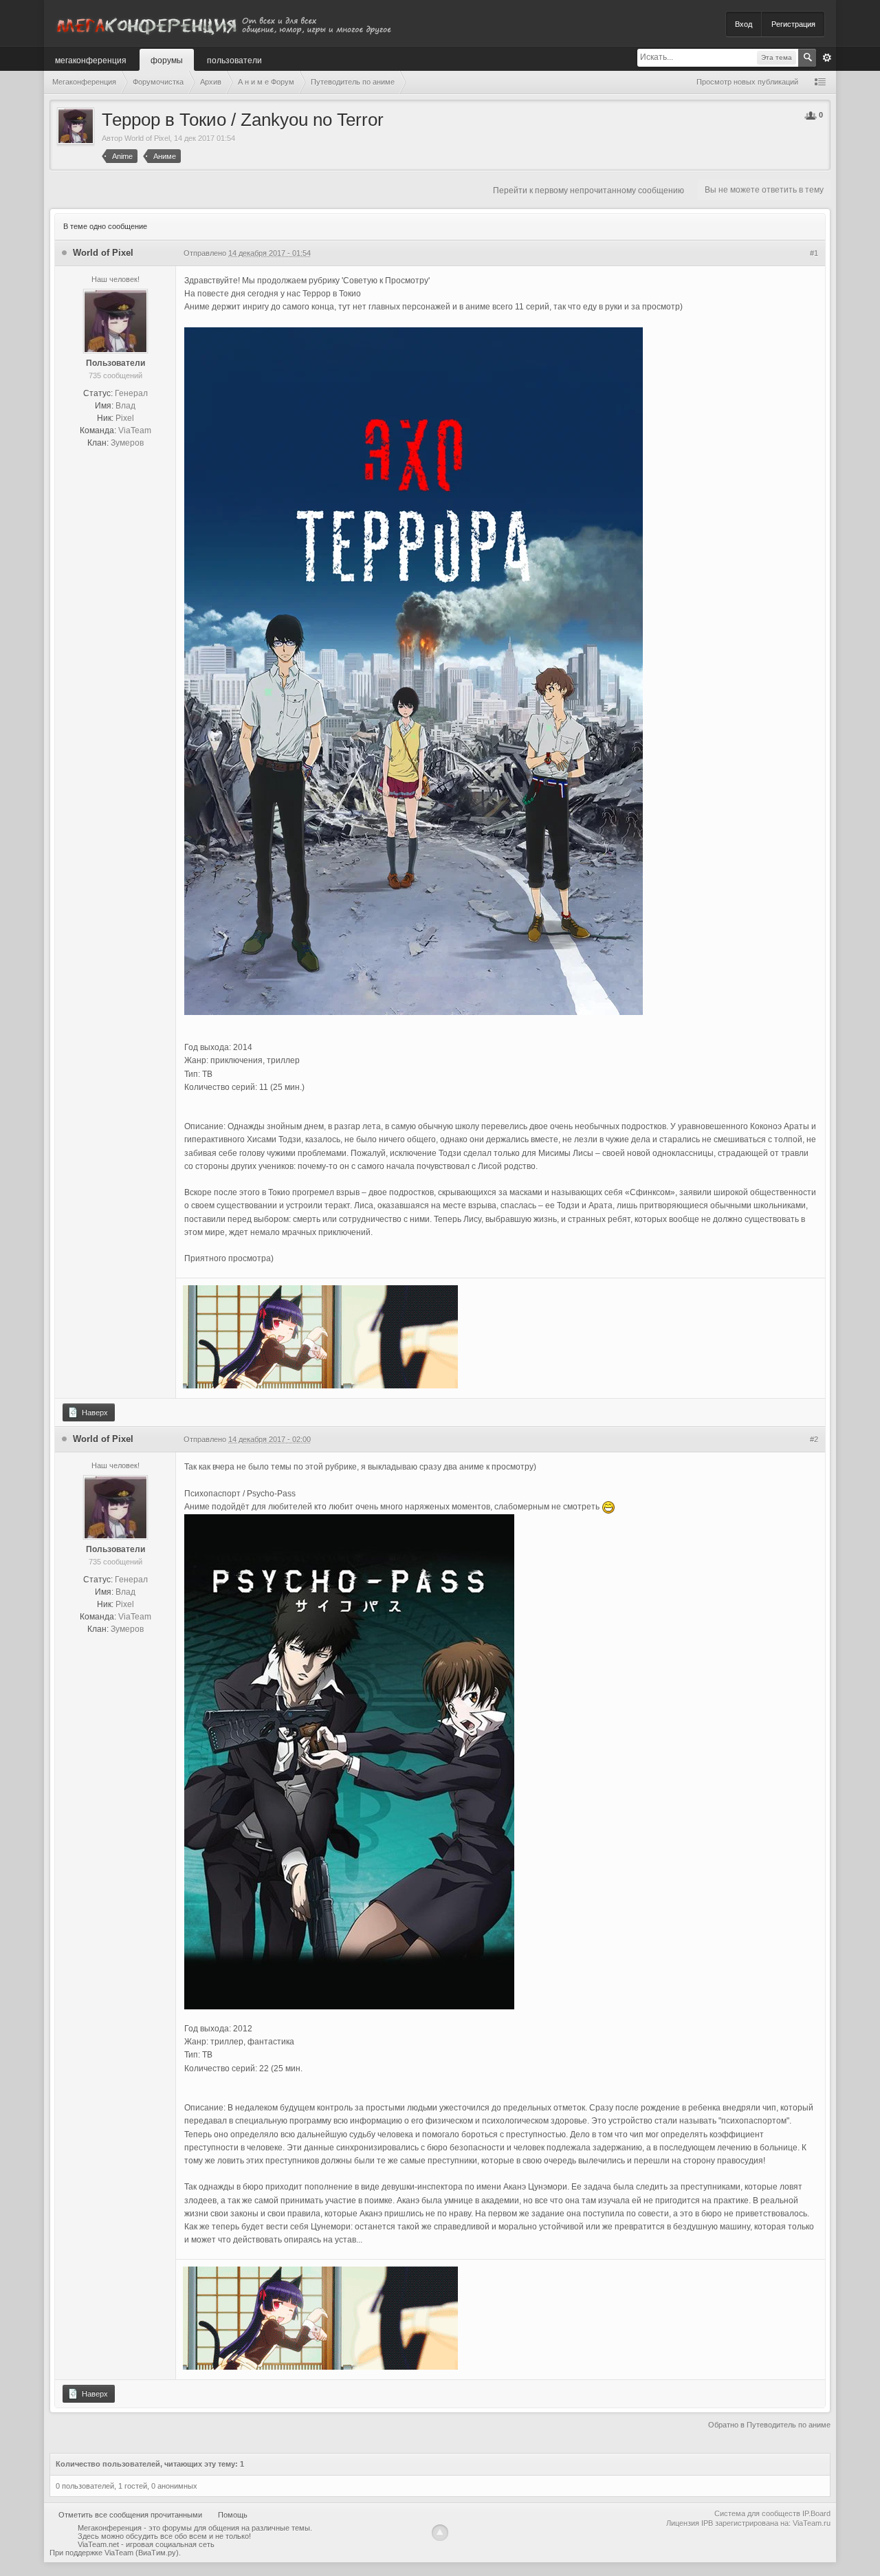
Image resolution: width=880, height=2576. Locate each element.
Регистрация (793, 24)
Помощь (233, 2515)
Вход (744, 24)
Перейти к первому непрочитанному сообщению (588, 190)
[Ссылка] (320, 1336)
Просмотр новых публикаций (747, 82)
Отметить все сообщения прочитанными (130, 2515)
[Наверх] (440, 2533)
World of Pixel (147, 138)
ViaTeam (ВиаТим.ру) (142, 2553)
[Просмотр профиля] (115, 320)
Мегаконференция (91, 59)
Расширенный (827, 58)
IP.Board (816, 2513)
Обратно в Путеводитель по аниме (769, 2425)
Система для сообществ (757, 2513)
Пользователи (234, 59)
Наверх (94, 1412)
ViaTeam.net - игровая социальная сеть (146, 2544)
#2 (814, 1439)
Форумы (167, 59)
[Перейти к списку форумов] (223, 23)
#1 (814, 253)
